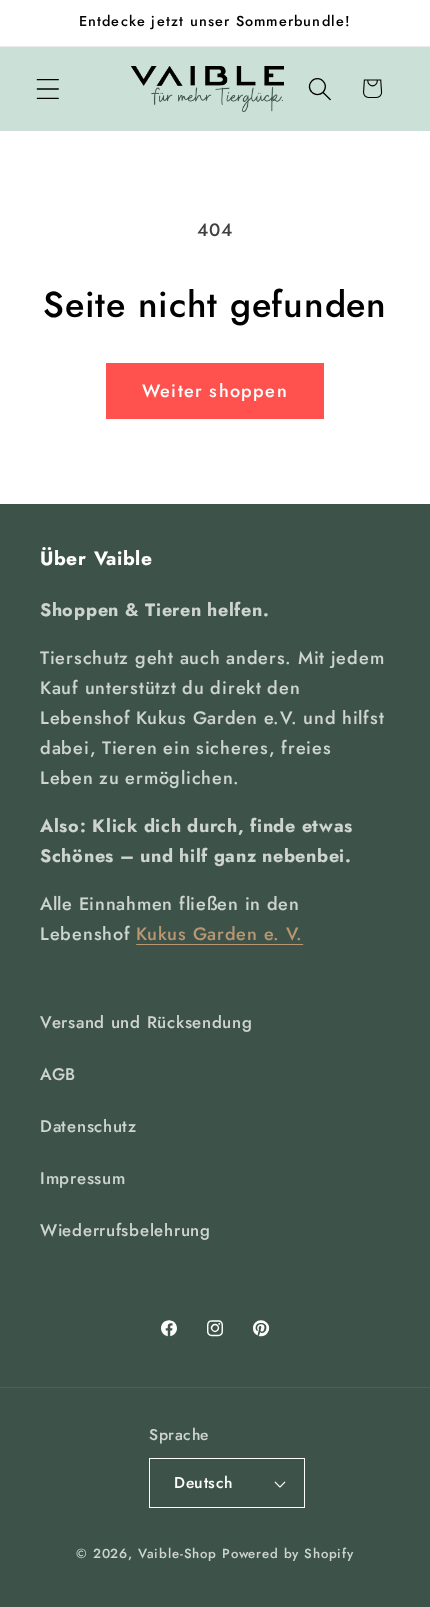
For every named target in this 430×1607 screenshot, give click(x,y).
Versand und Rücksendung (146, 1022)
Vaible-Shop (177, 1553)
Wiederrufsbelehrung (125, 1230)
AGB (58, 1074)
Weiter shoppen (215, 391)
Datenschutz (88, 1126)
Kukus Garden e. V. (219, 934)
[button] (48, 88)
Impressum (82, 1178)
